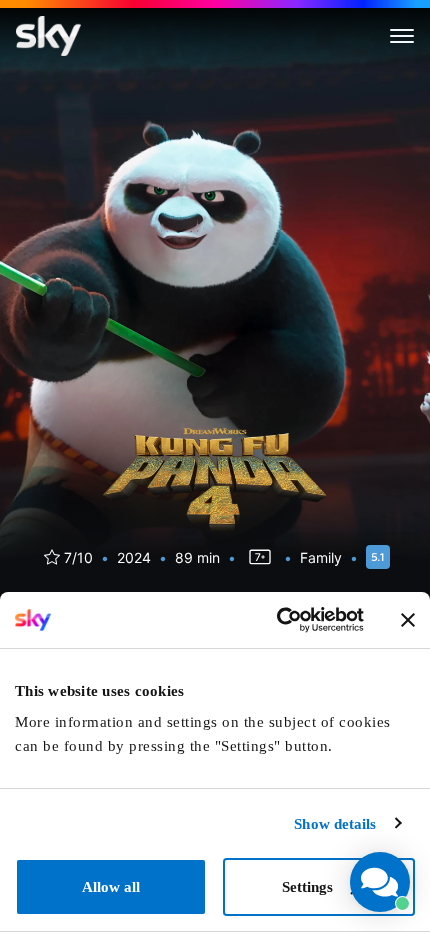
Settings (307, 887)
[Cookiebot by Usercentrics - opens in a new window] (276, 620)
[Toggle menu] (402, 36)
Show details (335, 824)
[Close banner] (408, 620)
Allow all (111, 887)
